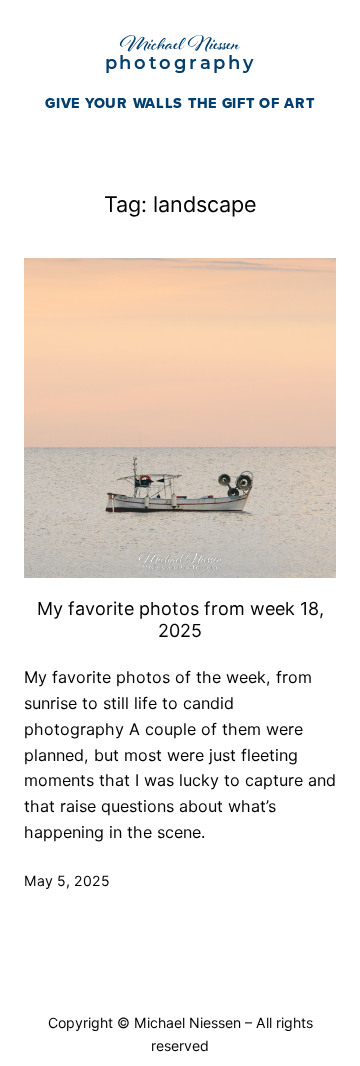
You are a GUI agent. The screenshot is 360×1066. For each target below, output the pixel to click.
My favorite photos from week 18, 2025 (180, 619)
